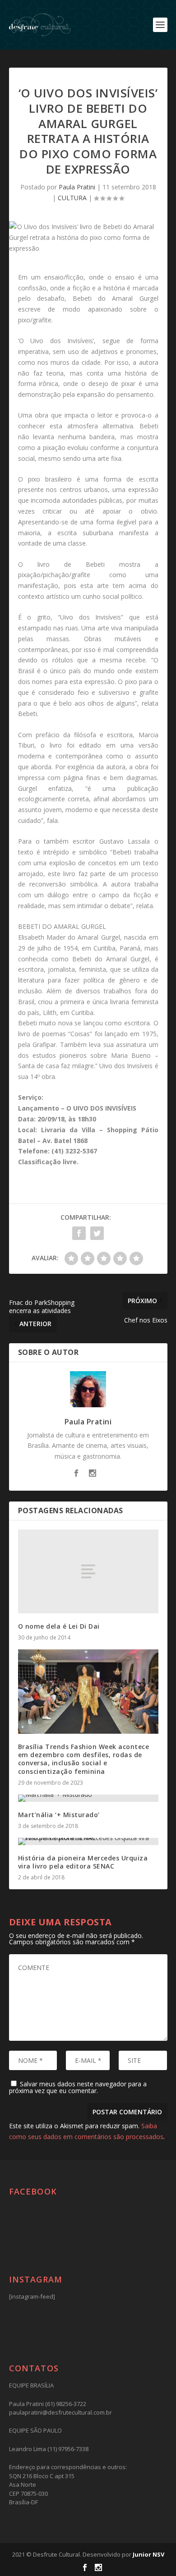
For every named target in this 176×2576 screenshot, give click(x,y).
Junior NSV (148, 2554)
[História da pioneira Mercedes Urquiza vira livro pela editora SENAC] (88, 1841)
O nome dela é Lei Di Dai (59, 1626)
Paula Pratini (77, 187)
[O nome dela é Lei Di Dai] (88, 1572)
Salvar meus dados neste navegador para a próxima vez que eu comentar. (78, 2087)
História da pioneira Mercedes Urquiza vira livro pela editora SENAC (83, 1862)
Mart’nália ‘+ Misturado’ (59, 1815)
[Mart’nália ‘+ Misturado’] (88, 1798)
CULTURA (72, 198)
